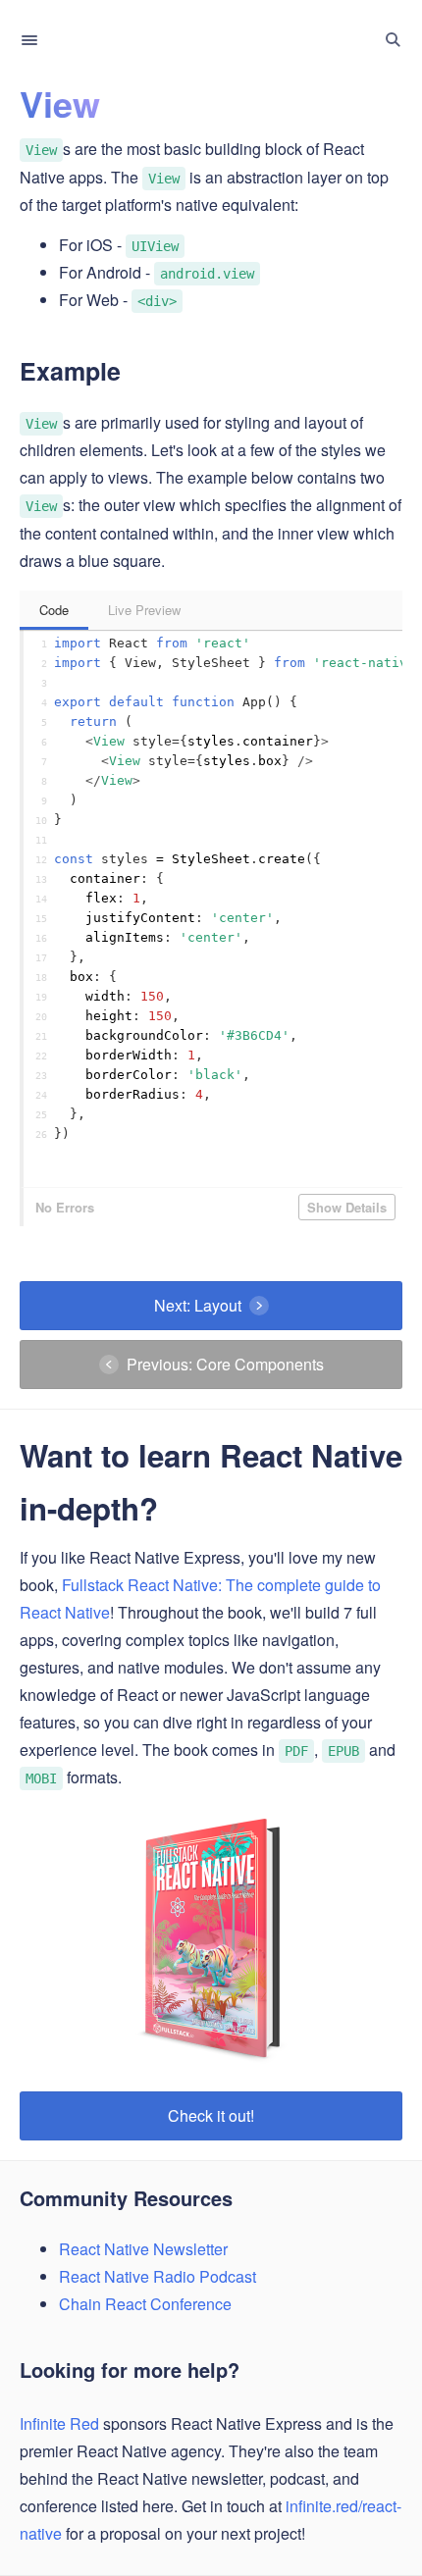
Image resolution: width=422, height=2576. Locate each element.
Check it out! (211, 2115)
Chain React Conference (145, 2304)
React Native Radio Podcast (158, 2276)
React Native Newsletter (143, 2249)
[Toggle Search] (393, 40)
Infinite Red (59, 2423)
